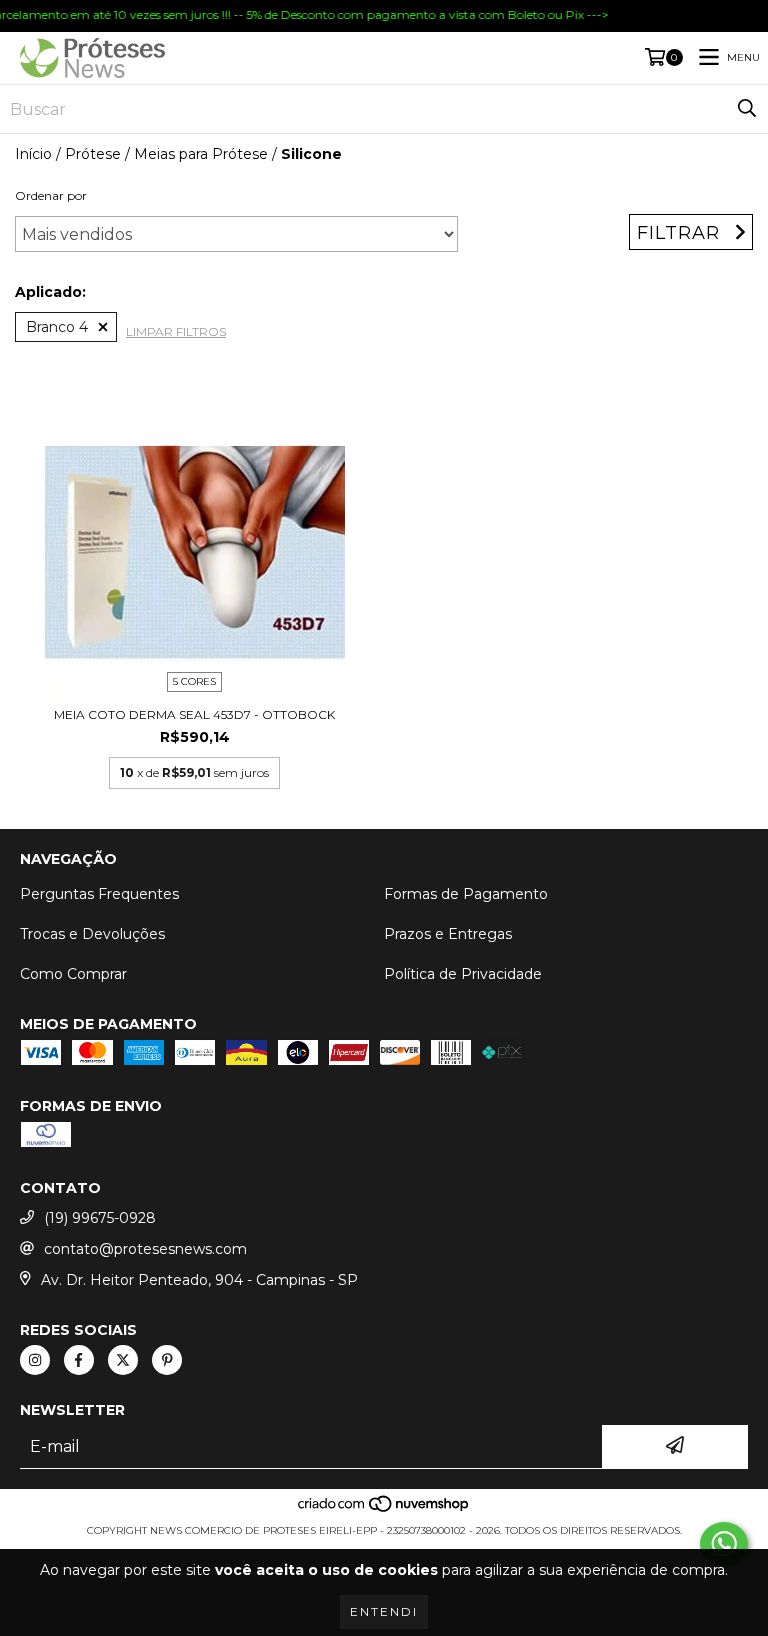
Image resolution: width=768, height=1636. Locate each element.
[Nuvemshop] (384, 1510)
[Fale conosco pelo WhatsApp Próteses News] (724, 1544)
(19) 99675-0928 (100, 1218)
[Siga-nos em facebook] (79, 1360)
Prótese (93, 154)
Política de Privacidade (463, 974)
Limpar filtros (176, 331)
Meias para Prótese (201, 154)
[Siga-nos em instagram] (35, 1360)
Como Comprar (73, 974)
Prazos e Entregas (448, 934)
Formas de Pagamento (466, 894)
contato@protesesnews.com (145, 1249)
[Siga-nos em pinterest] (167, 1360)
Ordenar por (51, 195)
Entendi (384, 1611)
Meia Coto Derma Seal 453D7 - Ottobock (194, 714)
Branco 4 (57, 327)
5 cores (194, 681)
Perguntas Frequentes (99, 894)
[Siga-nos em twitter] (123, 1360)
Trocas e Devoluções (92, 934)
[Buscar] (747, 109)
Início (33, 154)
